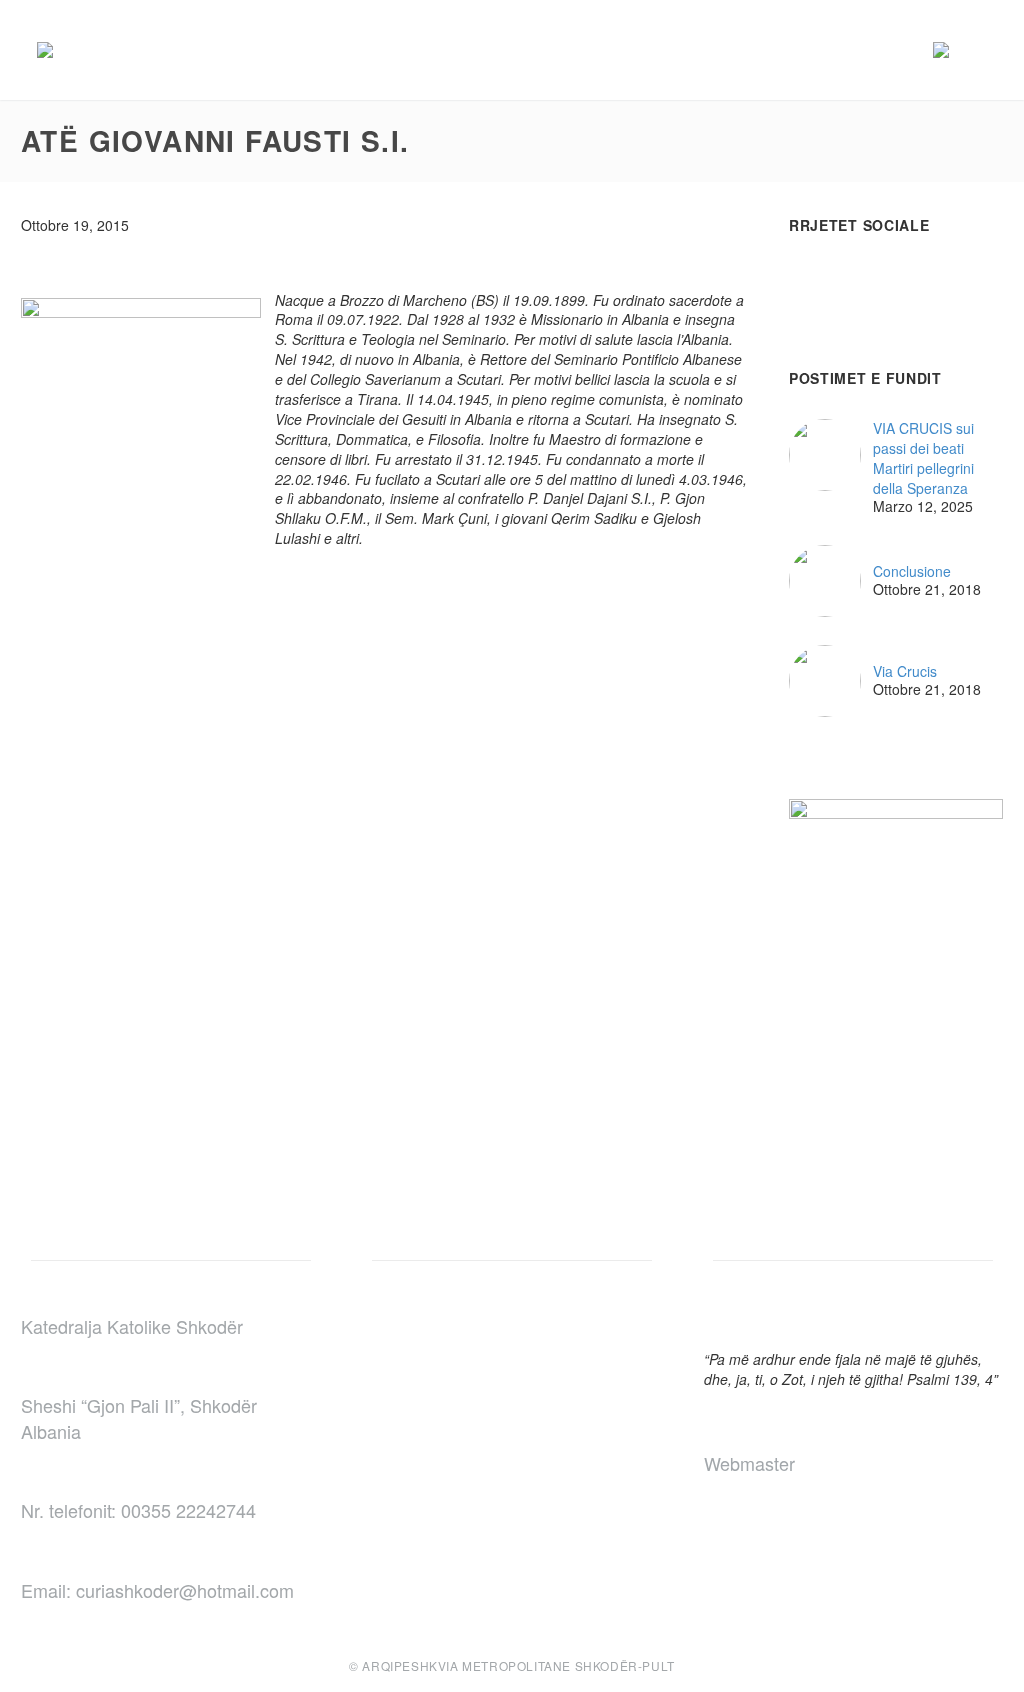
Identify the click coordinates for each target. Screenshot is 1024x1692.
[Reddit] (438, 617)
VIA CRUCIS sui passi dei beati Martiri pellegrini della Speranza (923, 458)
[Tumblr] (378, 617)
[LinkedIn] (408, 617)
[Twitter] (318, 617)
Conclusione (912, 571)
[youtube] (875, 282)
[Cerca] (987, 50)
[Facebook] (288, 617)
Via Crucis (905, 671)
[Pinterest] (348, 617)
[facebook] (801, 282)
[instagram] (838, 282)
